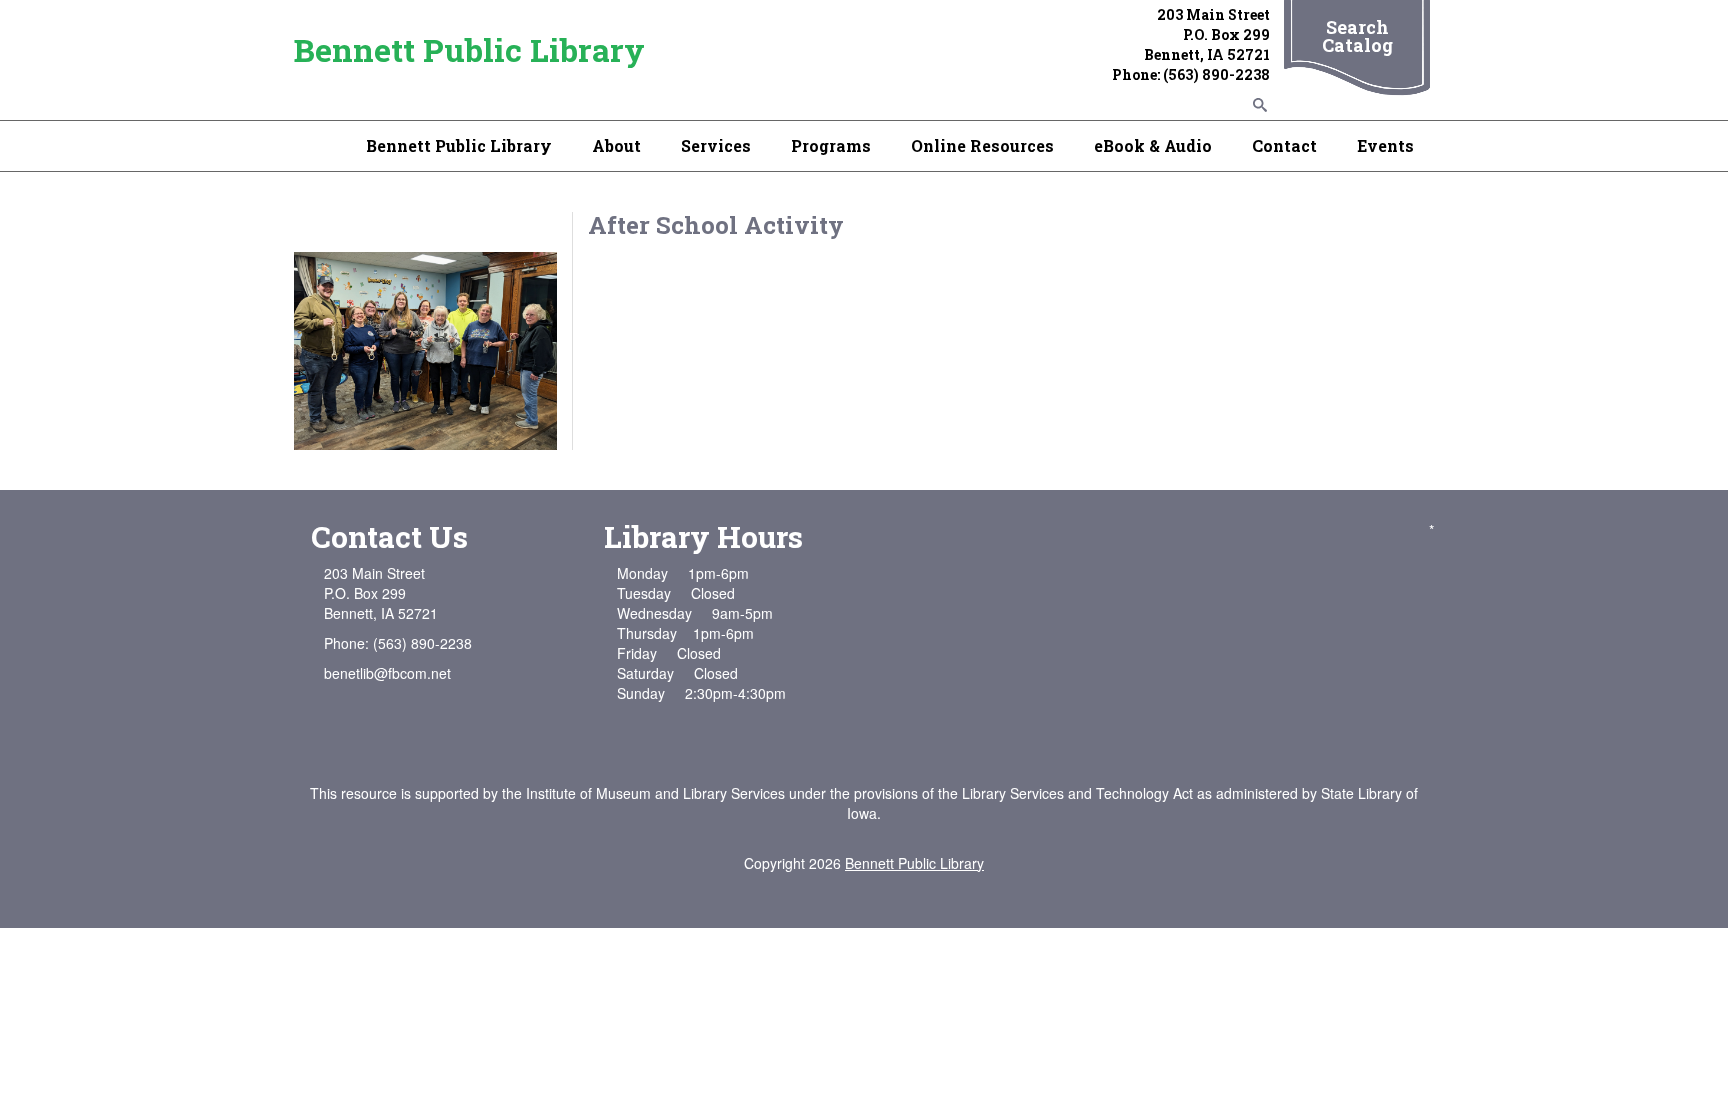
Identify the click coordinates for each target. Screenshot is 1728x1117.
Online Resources (982, 145)
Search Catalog (1357, 36)
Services (716, 145)
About (616, 145)
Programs (831, 145)
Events (1385, 145)
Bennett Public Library (469, 49)
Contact (1284, 145)
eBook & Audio (1153, 145)
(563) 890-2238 (1216, 74)
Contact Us (389, 536)
